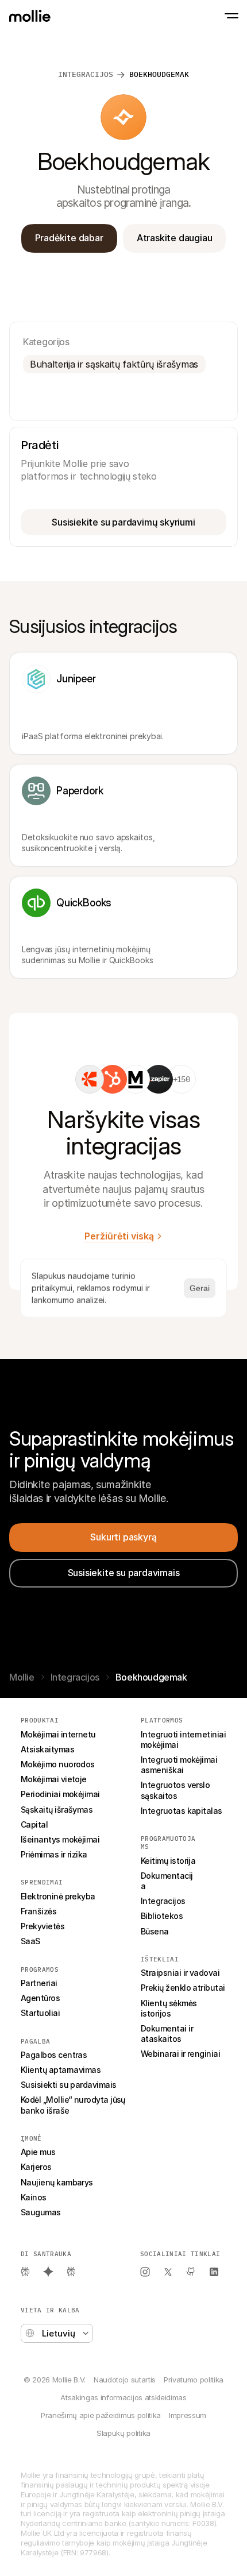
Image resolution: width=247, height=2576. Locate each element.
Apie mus (38, 2152)
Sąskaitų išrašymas (57, 1810)
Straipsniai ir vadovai (180, 1973)
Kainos (34, 2197)
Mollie (22, 1677)
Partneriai (39, 1983)
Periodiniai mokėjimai (60, 1794)
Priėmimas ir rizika (54, 1854)
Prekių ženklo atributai (183, 1988)
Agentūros (40, 1998)
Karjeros (36, 2167)
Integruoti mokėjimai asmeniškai (180, 1765)
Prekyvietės (43, 1926)
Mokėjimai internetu (58, 1734)
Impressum (188, 2415)
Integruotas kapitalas (182, 1811)
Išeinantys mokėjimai (60, 1839)
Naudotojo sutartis (125, 2380)
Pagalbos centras (54, 2055)
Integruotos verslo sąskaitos (176, 1790)
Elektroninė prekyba (58, 1896)
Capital (34, 1824)
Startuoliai (40, 2013)
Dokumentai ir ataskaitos (168, 2034)
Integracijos (86, 74)
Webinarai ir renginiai (180, 2054)
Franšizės (38, 1911)
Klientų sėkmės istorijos (170, 2008)
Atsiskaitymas (47, 1749)
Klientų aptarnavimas (61, 2070)
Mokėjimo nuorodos (58, 1764)
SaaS (30, 1941)
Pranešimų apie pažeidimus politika (101, 2415)
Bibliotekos (162, 1916)
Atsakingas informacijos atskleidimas (123, 2397)
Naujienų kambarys (57, 2182)
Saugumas (41, 2212)
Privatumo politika (194, 2380)
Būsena (155, 1931)
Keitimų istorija (168, 1861)
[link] (90, 1079)
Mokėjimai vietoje (54, 1779)
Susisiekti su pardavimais (69, 2085)
